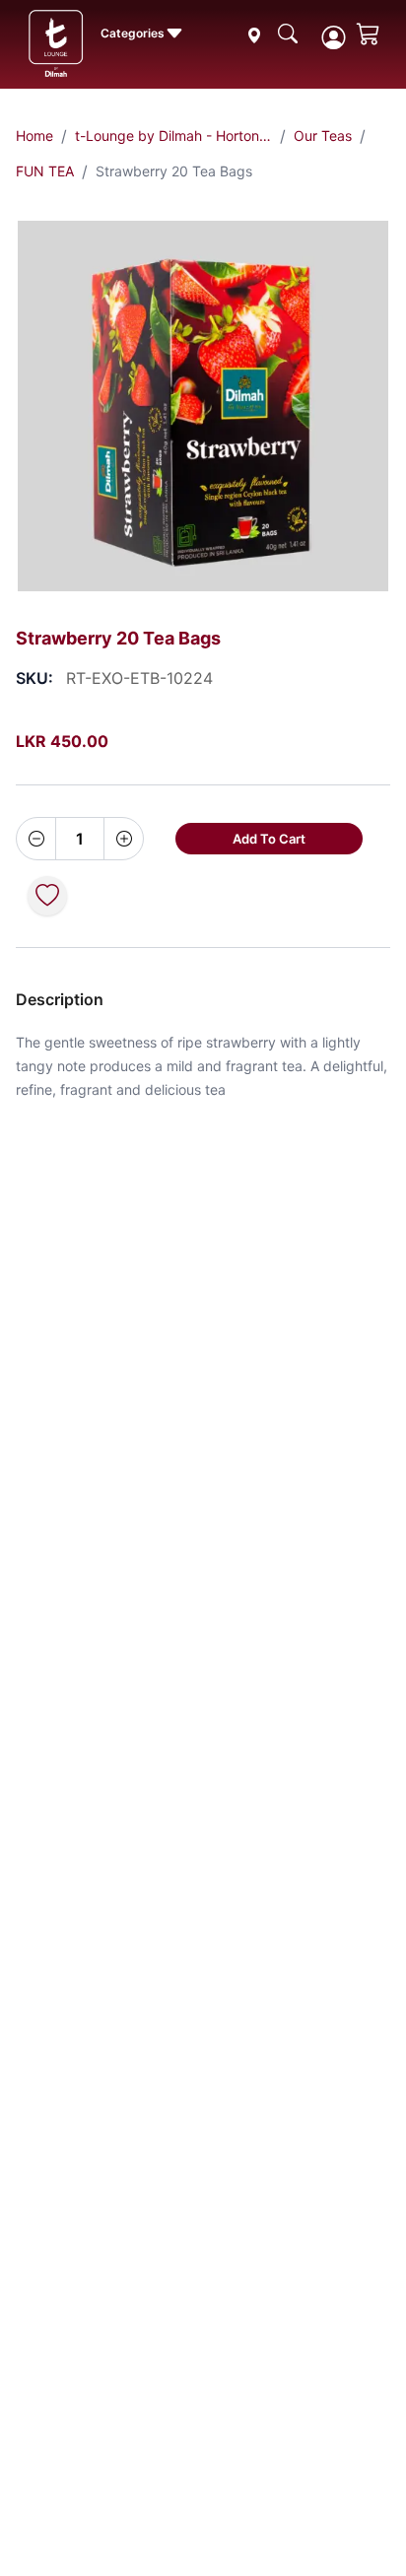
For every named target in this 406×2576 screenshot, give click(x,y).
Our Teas (323, 136)
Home (34, 136)
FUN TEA (45, 171)
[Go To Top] (355, 2525)
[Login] (333, 37)
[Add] (123, 839)
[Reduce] (36, 839)
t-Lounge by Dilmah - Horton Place (173, 136)
